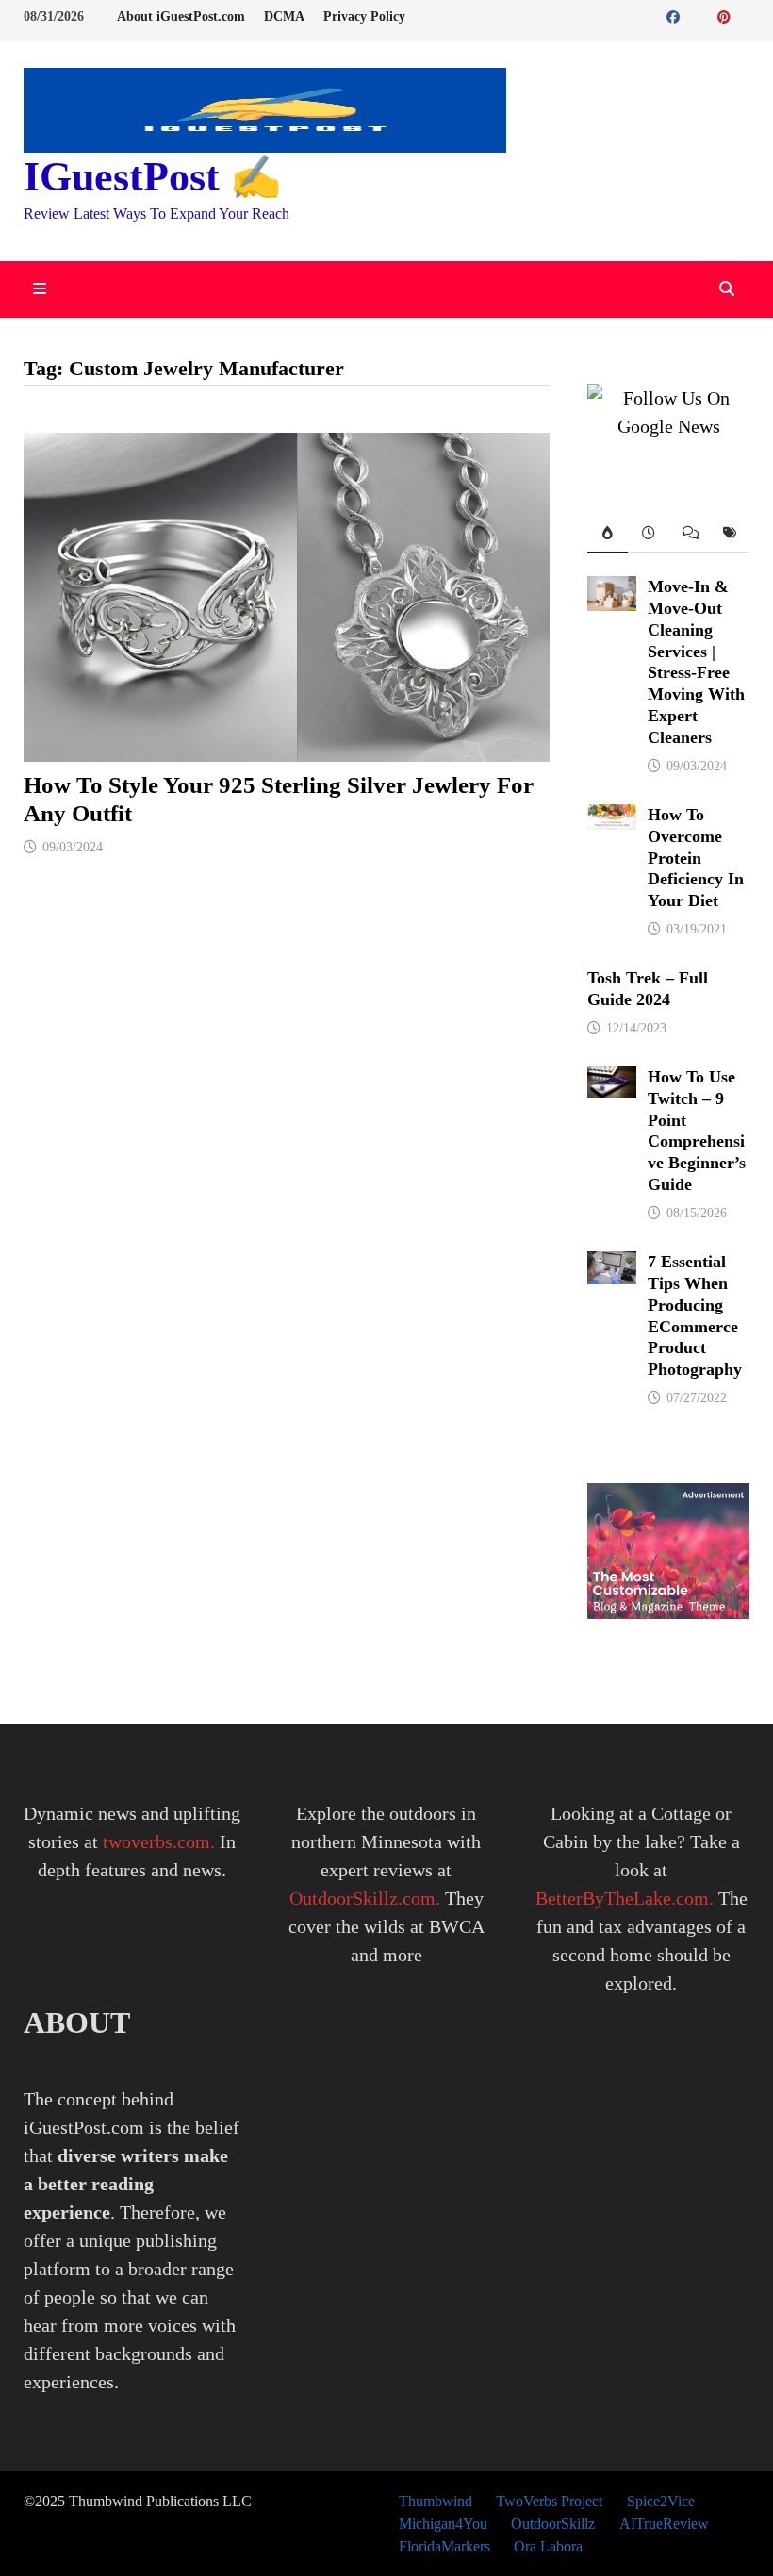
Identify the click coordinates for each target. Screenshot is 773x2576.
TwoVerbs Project (549, 2501)
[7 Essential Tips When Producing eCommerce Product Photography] (612, 1265)
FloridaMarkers (444, 2546)
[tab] (608, 534)
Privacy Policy (364, 17)
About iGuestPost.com (181, 17)
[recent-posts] (648, 534)
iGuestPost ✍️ (153, 177)
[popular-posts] (608, 534)
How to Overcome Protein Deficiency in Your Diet (696, 858)
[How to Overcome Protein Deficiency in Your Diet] (612, 818)
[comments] (689, 534)
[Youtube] (696, 15)
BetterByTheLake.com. (625, 1898)
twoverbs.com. (156, 1841)
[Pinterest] (726, 15)
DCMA (284, 17)
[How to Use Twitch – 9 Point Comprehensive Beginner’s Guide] (612, 1081)
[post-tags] (729, 534)
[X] (708, 15)
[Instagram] (745, 15)
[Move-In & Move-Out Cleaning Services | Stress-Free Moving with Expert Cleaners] (612, 590)
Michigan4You (443, 2524)
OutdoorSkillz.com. (365, 1898)
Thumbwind (436, 2501)
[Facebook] (675, 15)
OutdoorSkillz (553, 2524)
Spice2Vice (661, 2501)
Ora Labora (548, 2546)
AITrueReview (664, 2524)
